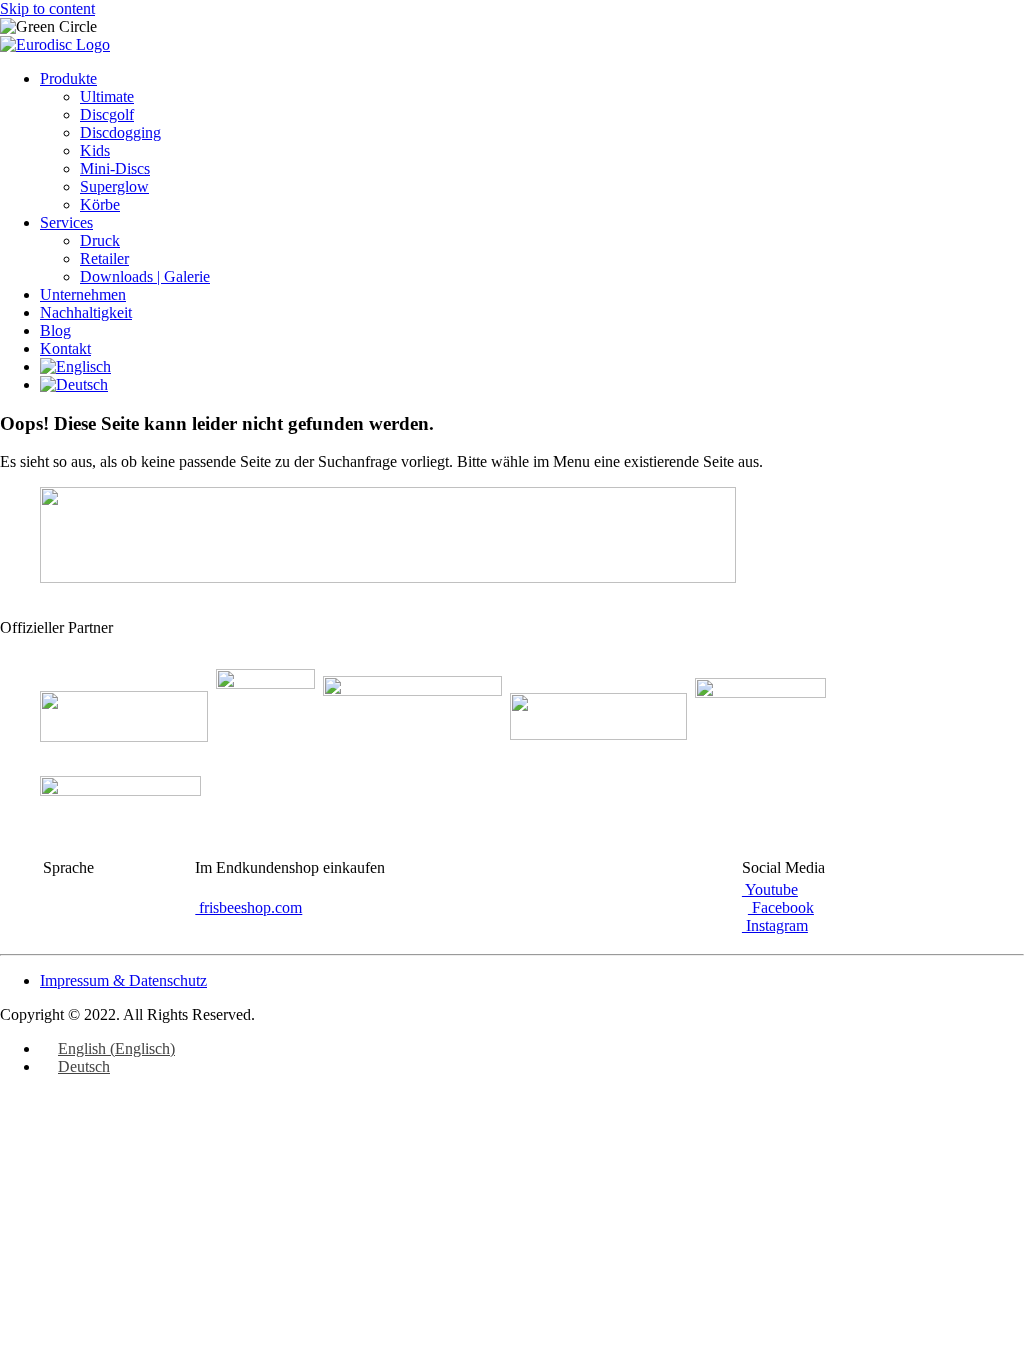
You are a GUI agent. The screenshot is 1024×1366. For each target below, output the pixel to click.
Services (66, 222)
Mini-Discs (115, 168)
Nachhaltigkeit (86, 312)
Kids (95, 150)
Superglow (114, 186)
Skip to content (47, 8)
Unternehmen (83, 294)
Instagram (775, 925)
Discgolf (107, 114)
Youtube (770, 889)
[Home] (55, 44)
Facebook (781, 907)
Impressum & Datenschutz (123, 980)
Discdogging (120, 132)
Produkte (68, 78)
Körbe (100, 204)
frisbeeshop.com (248, 907)
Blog (55, 330)
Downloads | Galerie (145, 276)
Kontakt (65, 348)
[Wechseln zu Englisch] (75, 366)
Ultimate (107, 96)
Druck (100, 240)
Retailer (104, 258)
